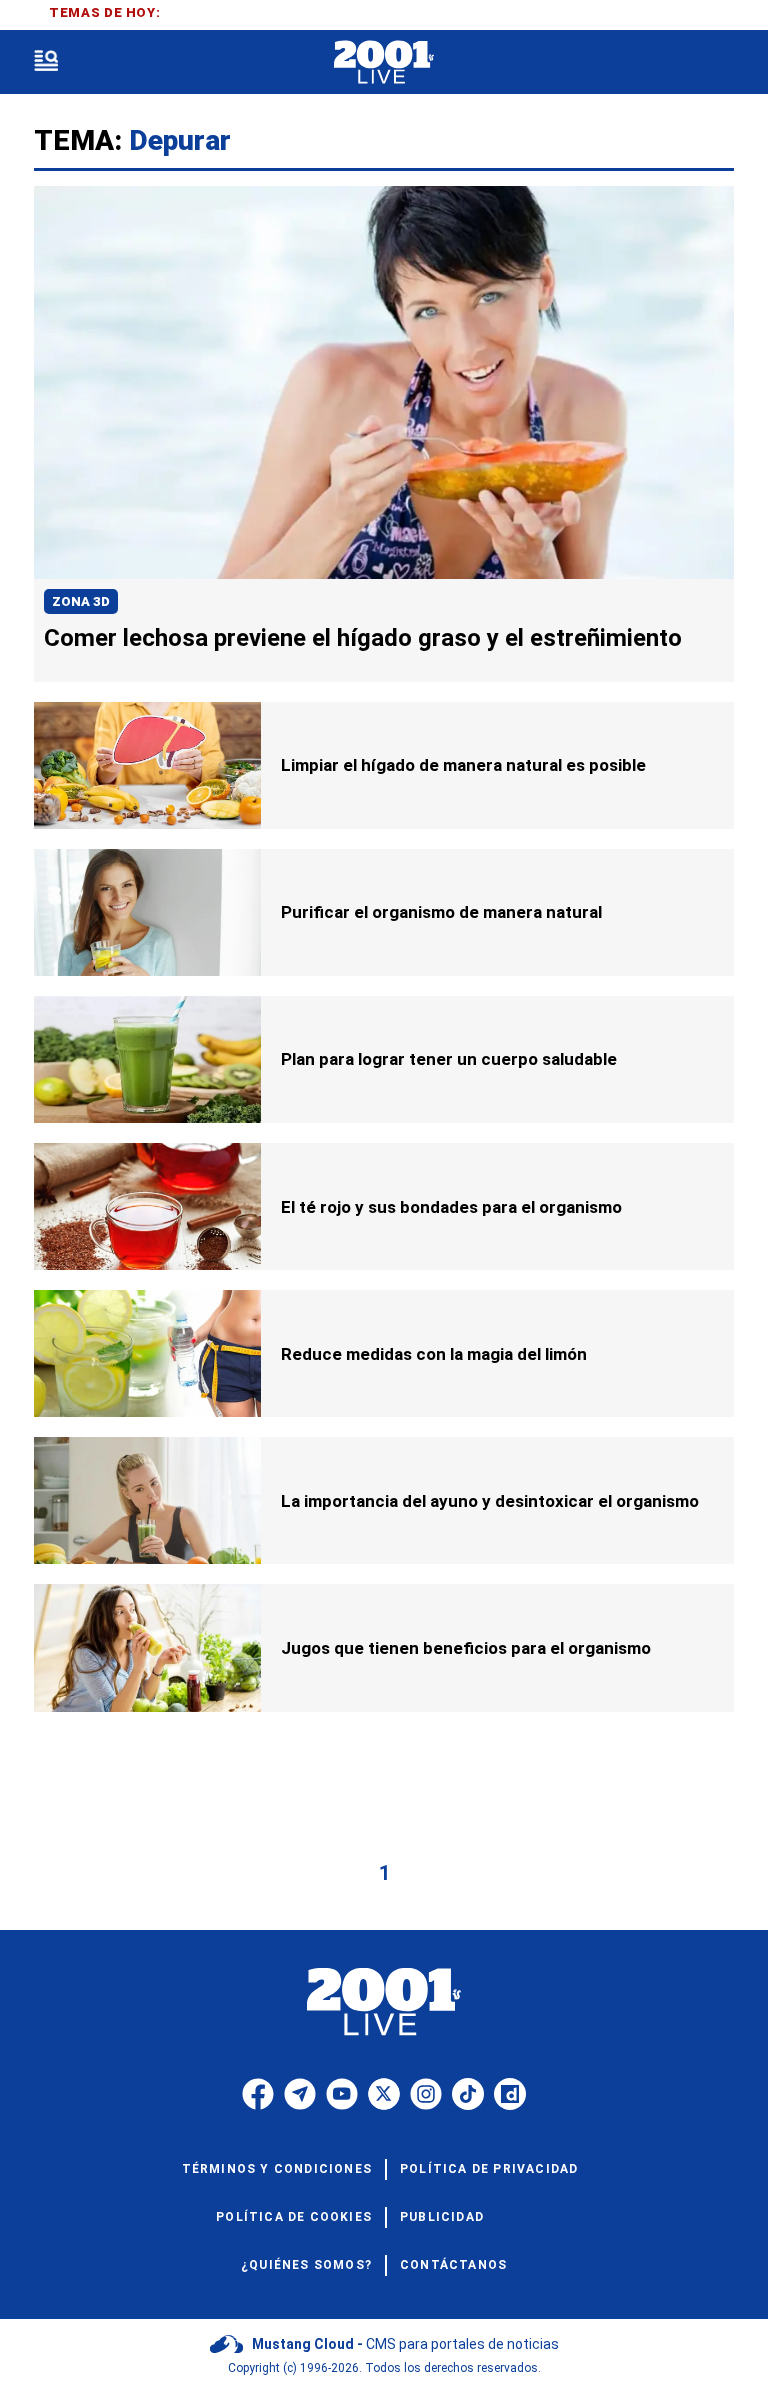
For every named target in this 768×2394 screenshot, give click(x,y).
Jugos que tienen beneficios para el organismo (466, 1648)
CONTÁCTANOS (453, 2265)
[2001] (383, 62)
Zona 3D (81, 601)
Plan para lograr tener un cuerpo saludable (449, 1059)
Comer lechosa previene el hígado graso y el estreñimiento (363, 638)
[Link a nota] (384, 382)
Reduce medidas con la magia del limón (434, 1354)
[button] (46, 62)
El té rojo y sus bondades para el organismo (451, 1207)
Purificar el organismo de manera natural (441, 912)
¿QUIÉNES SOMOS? (306, 2265)
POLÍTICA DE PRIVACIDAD (489, 2169)
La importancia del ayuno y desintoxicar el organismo (490, 1501)
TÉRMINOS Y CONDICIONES (277, 2169)
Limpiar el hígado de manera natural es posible (463, 765)
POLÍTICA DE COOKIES (294, 2217)
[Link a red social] (258, 2094)
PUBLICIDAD (442, 2217)
